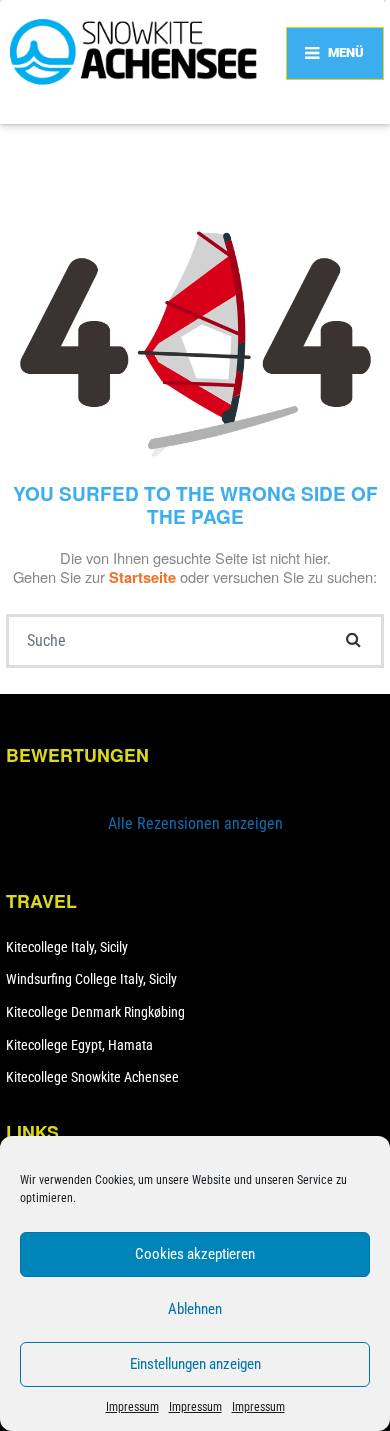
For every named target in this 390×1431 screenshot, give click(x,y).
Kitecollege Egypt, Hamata (79, 1045)
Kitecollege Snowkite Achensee (92, 1077)
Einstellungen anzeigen (195, 1364)
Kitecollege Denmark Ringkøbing (95, 1012)
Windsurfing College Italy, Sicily (91, 979)
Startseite (144, 577)
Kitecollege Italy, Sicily (67, 947)
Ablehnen (195, 1309)
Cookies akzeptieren (195, 1254)
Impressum (132, 1407)
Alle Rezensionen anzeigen (195, 823)
